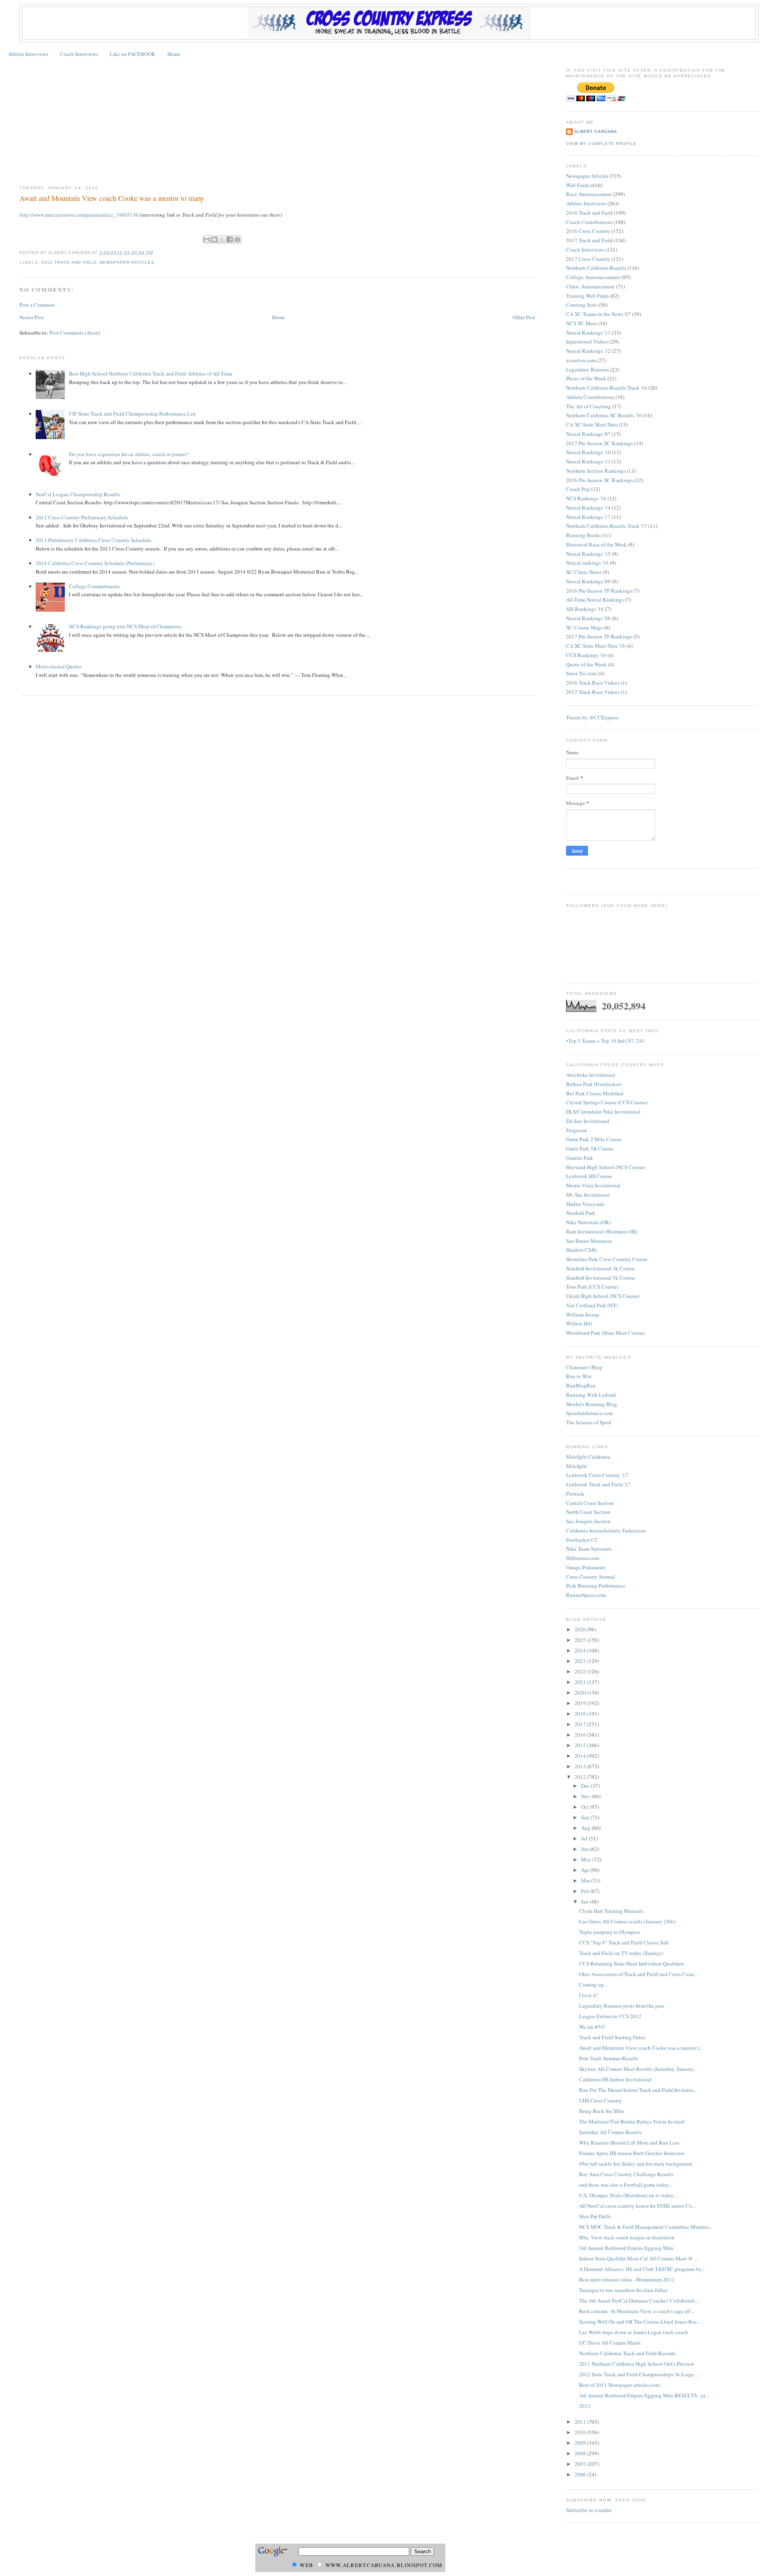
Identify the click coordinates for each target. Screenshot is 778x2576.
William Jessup (583, 1315)
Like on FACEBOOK (133, 54)
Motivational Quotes (59, 666)
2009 (581, 2443)
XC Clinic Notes (584, 572)
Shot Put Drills (595, 2216)
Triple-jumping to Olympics (610, 1932)
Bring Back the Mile (602, 2111)
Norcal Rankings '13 (588, 461)
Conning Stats (582, 305)
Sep (586, 1817)
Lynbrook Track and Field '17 (598, 1484)
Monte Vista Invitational (593, 1185)
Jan (585, 1902)
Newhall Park (581, 1213)
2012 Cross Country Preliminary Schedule (82, 517)
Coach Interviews (79, 54)
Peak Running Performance (596, 1586)
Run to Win (579, 1376)
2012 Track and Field (69, 262)
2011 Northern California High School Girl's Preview (637, 2364)
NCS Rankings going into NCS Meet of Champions (125, 626)
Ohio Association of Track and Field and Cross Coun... (638, 1974)
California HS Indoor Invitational (615, 2079)
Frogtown (577, 1130)
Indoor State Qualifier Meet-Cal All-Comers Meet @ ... (638, 2258)
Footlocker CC (582, 1540)
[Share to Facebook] (230, 239)
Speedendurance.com (589, 1413)
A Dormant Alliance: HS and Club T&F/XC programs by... (642, 2269)
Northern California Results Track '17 (607, 526)
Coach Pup (578, 489)
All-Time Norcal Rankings (595, 600)
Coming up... (593, 1985)
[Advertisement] (278, 122)
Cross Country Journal (591, 1577)
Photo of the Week (586, 378)
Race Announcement (589, 194)
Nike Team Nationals (589, 1549)
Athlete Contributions (590, 397)
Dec (586, 1786)
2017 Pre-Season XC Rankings (600, 443)
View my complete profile (601, 144)
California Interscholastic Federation (606, 1530)
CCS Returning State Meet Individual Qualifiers (632, 1963)
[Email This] (207, 239)
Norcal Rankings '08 (588, 618)
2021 (581, 1682)
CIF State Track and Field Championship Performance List (132, 414)
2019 (581, 1703)
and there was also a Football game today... (626, 2185)
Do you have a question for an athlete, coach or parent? (129, 454)
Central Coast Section (590, 1503)
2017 (581, 1724)
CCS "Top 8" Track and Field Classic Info (624, 1942)
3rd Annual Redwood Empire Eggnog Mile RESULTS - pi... (644, 2395)
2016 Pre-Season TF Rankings (599, 591)
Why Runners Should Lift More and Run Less (629, 2143)
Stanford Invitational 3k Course (601, 1268)
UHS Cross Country (601, 2100)
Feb (586, 1891)
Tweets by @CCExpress (592, 717)
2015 (581, 1745)
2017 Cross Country (588, 259)
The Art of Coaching (589, 406)
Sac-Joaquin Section (588, 1521)
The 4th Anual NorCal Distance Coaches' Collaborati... (639, 2301)
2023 (581, 1661)
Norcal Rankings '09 (588, 581)
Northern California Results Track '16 (607, 388)
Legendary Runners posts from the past (622, 2006)
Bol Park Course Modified (595, 1093)
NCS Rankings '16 (586, 498)
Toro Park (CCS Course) (592, 1287)
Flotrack (575, 1494)
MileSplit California (588, 1457)
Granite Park (580, 1158)
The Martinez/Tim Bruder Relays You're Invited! (632, 2121)
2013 (581, 1766)
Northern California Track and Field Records (627, 2353)
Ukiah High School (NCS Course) (603, 1296)
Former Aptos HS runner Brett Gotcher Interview (632, 2153)
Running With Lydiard (591, 1395)
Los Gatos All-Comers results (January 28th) (627, 1921)
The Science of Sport (589, 1422)
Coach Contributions (589, 222)
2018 (581, 1714)
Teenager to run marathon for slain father (623, 2290)
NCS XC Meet (581, 323)
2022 (581, 1671)
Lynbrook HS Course (589, 1176)
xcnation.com (581, 360)
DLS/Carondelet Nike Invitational (603, 1112)
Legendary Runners (588, 369)
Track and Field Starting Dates (612, 2037)
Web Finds (578, 185)
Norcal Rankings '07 (588, 434)
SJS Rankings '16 (585, 609)
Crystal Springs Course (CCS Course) (607, 1102)
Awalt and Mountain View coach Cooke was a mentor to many (112, 198)
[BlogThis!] (214, 239)
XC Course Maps (585, 627)
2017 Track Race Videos (593, 692)
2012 (581, 1777)
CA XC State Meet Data (592, 425)
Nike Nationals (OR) (588, 1222)
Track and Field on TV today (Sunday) (621, 1953)
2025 (581, 1640)
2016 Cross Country (588, 231)
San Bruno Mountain (589, 1241)
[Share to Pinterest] (237, 239)
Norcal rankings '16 (587, 563)
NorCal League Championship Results (78, 494)
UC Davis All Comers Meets (610, 2343)
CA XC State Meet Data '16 (596, 646)
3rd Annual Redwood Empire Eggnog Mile (626, 2248)
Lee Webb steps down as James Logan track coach (634, 2332)
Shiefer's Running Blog (592, 1404)
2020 (581, 1692)
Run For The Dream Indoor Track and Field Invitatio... (638, 2090)
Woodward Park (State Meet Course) (606, 1333)
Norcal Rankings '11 (588, 333)
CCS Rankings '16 (586, 655)
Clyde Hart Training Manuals (611, 1911)
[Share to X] (222, 239)
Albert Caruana (596, 131)
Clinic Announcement (590, 286)
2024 (581, 1650)
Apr (586, 1870)
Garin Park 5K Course (590, 1148)
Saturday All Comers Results (610, 2132)
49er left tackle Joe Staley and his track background (636, 2164)
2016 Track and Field (589, 213)
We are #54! (592, 2027)
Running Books (583, 535)
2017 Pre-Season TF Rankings (599, 636)
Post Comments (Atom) (75, 333)
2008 (581, 2453)
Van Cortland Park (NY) (592, 1305)
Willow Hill (579, 1323)
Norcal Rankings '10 (588, 452)
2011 (581, 2422)
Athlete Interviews (28, 54)
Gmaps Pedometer (586, 1567)
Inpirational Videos (587, 341)
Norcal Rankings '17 (588, 517)
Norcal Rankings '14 (588, 508)
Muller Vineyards (585, 1204)
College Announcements (593, 277)
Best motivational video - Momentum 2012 (627, 2279)
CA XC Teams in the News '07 (598, 314)
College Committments (94, 586)
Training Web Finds (588, 296)
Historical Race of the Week (596, 544)
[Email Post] (156, 253)
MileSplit (577, 1466)
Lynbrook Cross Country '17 (597, 1475)
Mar (586, 1880)
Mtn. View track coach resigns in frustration (627, 2237)
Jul (585, 1838)
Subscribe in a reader (589, 2510)
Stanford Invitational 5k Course (601, 1278)
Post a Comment (37, 305)
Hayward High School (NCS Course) (606, 1167)
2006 (581, 2474)
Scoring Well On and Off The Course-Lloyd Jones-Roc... (640, 2322)
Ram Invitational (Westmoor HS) (602, 1231)
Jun (586, 1849)
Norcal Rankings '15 (588, 554)
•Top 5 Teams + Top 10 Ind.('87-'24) (605, 1041)
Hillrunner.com (582, 1558)
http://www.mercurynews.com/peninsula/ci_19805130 (79, 215)
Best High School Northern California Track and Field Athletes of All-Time (151, 373)
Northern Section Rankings (596, 471)
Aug (586, 1828)
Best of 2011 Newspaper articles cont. (620, 2385)
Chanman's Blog (584, 1367)
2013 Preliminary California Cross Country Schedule (93, 540)
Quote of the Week (586, 664)
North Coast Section (588, 1512)
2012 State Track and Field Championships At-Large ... (639, 2374)
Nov (586, 1796)
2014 (581, 1756)
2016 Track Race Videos (593, 683)
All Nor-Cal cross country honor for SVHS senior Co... (637, 2206)
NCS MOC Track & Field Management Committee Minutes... (646, 2227)
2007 (581, 2464)
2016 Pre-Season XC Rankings (600, 480)
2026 (581, 1629)
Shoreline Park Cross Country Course (607, 1259)
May (587, 1859)
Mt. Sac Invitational (588, 1195)
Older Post (524, 317)
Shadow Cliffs (581, 1250)
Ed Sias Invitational (588, 1121)
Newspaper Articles (127, 262)
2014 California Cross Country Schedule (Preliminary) (95, 563)
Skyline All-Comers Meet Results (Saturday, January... (638, 2069)
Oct (586, 1807)
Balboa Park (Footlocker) (594, 1084)
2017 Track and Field (589, 240)
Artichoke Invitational (591, 1075)
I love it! (588, 1995)
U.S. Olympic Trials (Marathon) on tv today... (628, 2195)
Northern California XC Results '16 (604, 415)
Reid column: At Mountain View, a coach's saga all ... (637, 2311)
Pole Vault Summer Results (609, 2058)
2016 (581, 1735)
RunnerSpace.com (586, 1595)
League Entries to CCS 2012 (610, 2016)
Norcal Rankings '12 (588, 351)
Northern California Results (596, 268)
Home (174, 54)
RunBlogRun (581, 1385)
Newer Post (32, 317)
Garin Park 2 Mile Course (594, 1139)
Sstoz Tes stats (582, 673)
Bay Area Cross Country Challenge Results (626, 2174)
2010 (581, 2432)
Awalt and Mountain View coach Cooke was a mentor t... (641, 2048)
